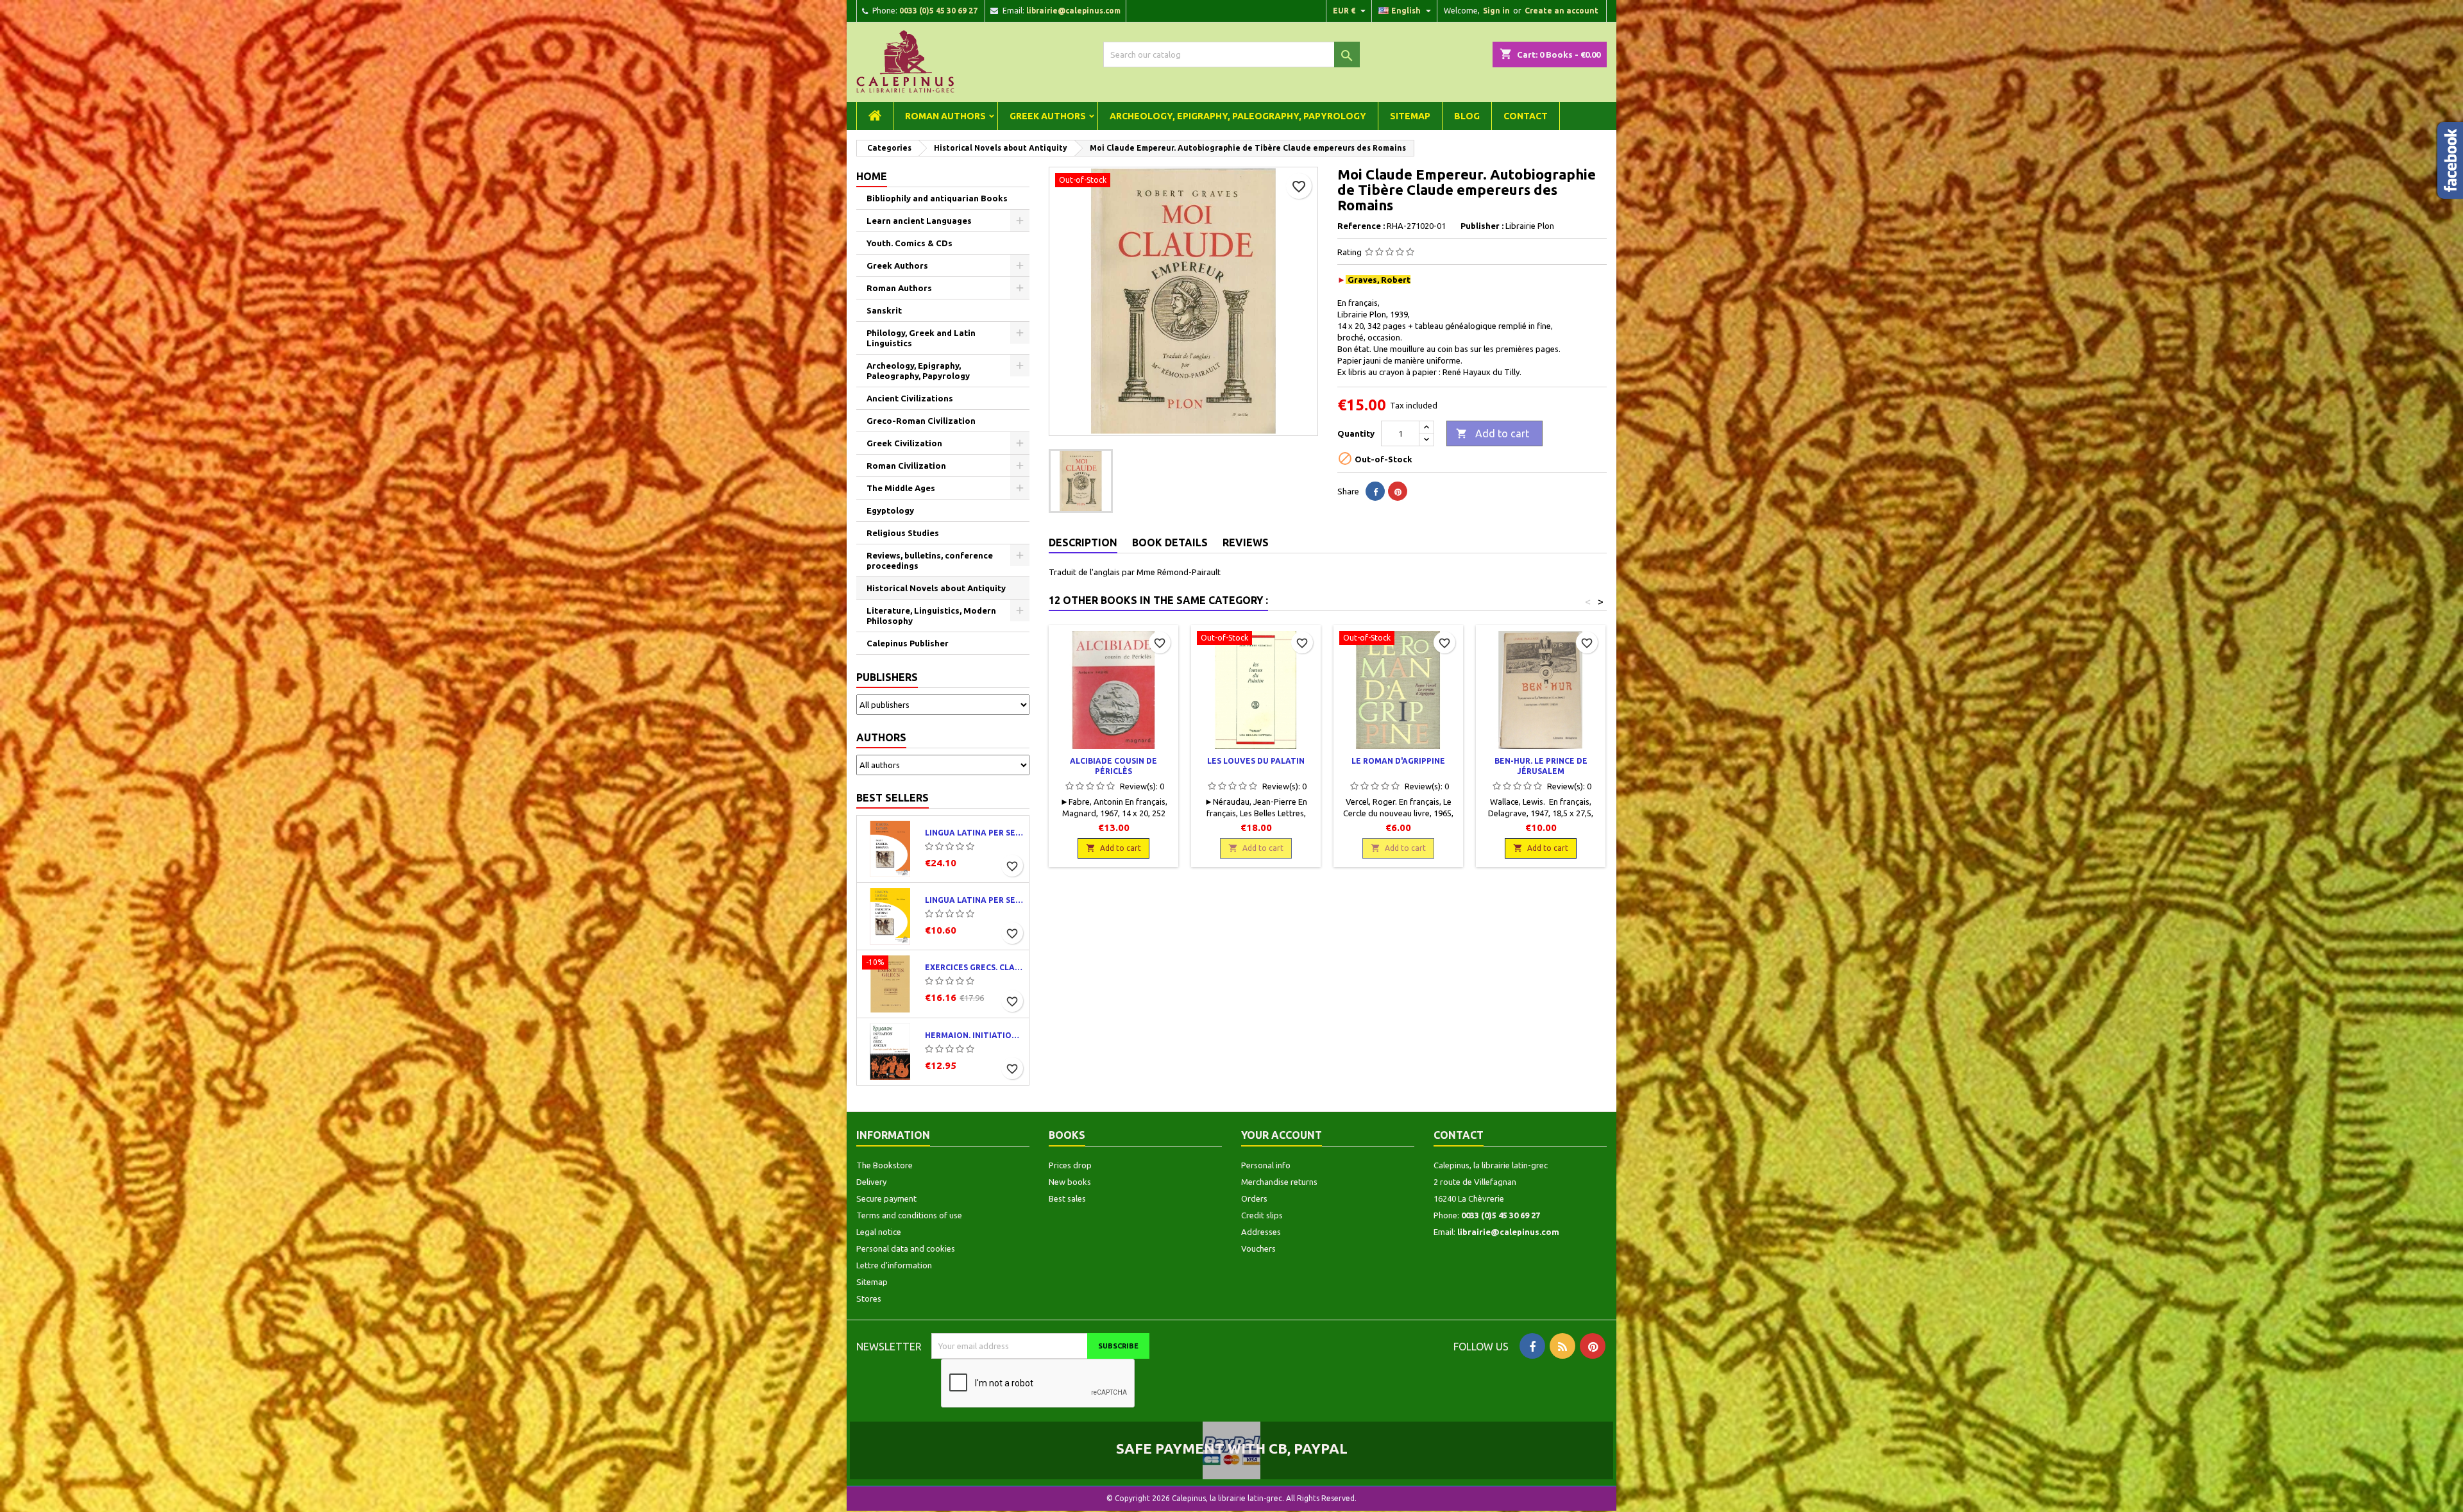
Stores (869, 1298)
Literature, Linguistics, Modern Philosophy (931, 616)
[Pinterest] (1398, 491)
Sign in (1496, 11)
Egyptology (890, 510)
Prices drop (1070, 1165)
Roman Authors (945, 116)
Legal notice (879, 1232)
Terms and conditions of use (909, 1215)
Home (872, 176)
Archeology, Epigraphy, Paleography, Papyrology (1238, 116)
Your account (1282, 1135)
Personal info (1266, 1165)
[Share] (1375, 491)
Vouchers (1258, 1248)
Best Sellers (893, 798)
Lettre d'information (894, 1265)
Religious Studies (903, 533)
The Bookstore (884, 1165)
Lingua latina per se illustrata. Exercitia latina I (974, 900)
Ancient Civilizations (910, 398)
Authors (881, 737)
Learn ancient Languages (919, 221)
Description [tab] (1083, 542)
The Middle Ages (901, 488)
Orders (1254, 1198)
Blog (1467, 116)
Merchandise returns (1279, 1182)
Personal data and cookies (906, 1248)
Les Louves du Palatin (1256, 761)
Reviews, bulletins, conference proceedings (930, 560)
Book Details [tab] (1170, 542)
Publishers (887, 677)
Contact (1526, 116)
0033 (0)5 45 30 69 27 (938, 11)
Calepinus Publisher (908, 643)
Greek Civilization (904, 443)
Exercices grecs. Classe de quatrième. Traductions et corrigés (974, 967)
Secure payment (886, 1198)
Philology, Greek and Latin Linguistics (921, 338)
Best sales (1067, 1198)
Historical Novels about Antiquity (936, 588)
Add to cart (1493, 433)
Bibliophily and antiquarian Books (937, 198)
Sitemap (1410, 116)
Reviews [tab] (1246, 542)
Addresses (1261, 1232)
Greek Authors (1048, 116)
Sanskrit (884, 310)
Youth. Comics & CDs (910, 243)
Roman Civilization (906, 466)
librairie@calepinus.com (1073, 11)
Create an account (1562, 11)
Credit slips (1262, 1215)
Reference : (1361, 226)
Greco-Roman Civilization (921, 421)
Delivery (871, 1182)
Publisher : (1482, 226)
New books (1070, 1182)
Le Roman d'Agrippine (1398, 761)
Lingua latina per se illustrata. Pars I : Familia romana (974, 833)
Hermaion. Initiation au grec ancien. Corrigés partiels (974, 1035)
